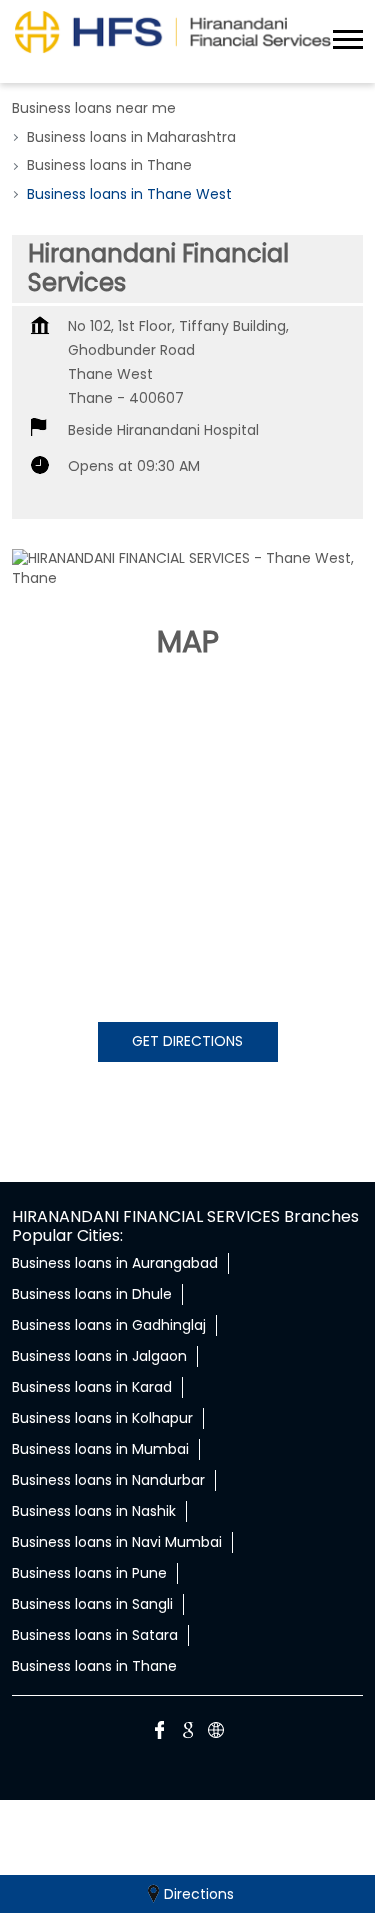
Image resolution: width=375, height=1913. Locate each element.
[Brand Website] (216, 1733)
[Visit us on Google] (188, 1733)
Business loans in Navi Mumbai (117, 1542)
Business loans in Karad (92, 1387)
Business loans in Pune (89, 1573)
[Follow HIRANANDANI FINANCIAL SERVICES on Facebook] (160, 1733)
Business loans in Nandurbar (108, 1480)
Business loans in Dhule (92, 1294)
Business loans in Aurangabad (115, 1263)
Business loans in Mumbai (100, 1449)
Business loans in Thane (94, 1666)
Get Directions (187, 1041)
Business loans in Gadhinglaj (109, 1325)
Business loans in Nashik (94, 1511)
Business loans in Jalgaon (99, 1356)
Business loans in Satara (95, 1635)
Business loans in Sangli (92, 1604)
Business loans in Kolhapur (102, 1418)
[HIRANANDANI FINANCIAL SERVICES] (172, 31)
